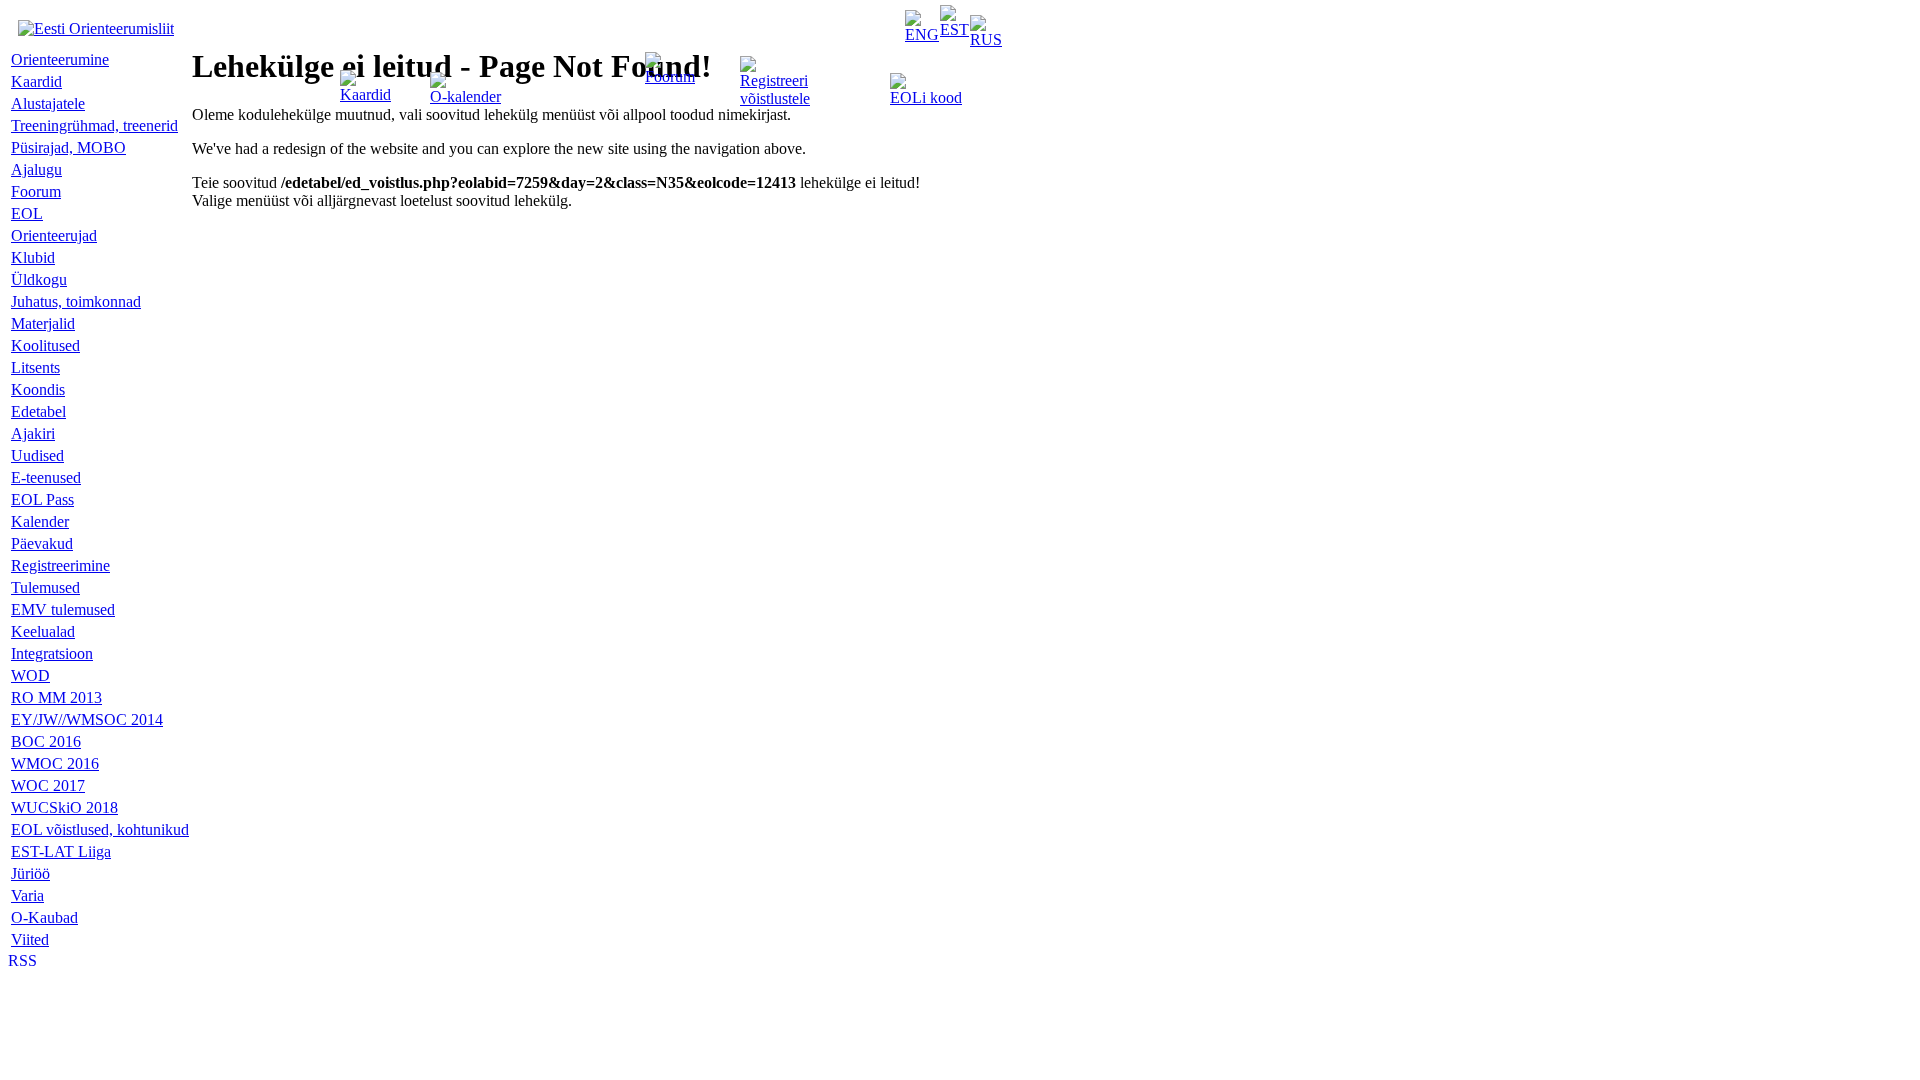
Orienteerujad (54, 235)
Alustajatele (48, 103)
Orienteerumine (60, 59)
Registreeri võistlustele (775, 89)
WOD (30, 675)
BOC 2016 (46, 741)
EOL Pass (42, 499)
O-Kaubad (44, 917)
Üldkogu (39, 279)
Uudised (37, 455)
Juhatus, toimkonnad (76, 301)
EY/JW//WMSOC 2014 (87, 719)
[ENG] (922, 34)
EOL (27, 213)
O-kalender (465, 96)
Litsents (35, 367)
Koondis (38, 389)
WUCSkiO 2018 (64, 807)
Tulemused (45, 587)
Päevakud (42, 543)
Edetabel (38, 411)
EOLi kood (926, 97)
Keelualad (43, 631)
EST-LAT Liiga (61, 851)
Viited (30, 939)
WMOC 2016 (55, 763)
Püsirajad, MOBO (68, 147)
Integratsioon (52, 653)
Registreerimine (60, 565)
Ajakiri (33, 433)
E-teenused (46, 477)
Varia (27, 895)
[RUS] (986, 39)
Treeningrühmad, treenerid (94, 125)
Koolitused (45, 345)
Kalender (40, 521)
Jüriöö (30, 873)
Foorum (670, 76)
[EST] (954, 29)
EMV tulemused (63, 609)
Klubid (33, 257)
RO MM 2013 (56, 697)
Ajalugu (36, 169)
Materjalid (43, 323)
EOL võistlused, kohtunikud (100, 829)
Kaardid (365, 94)
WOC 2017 (48, 785)
